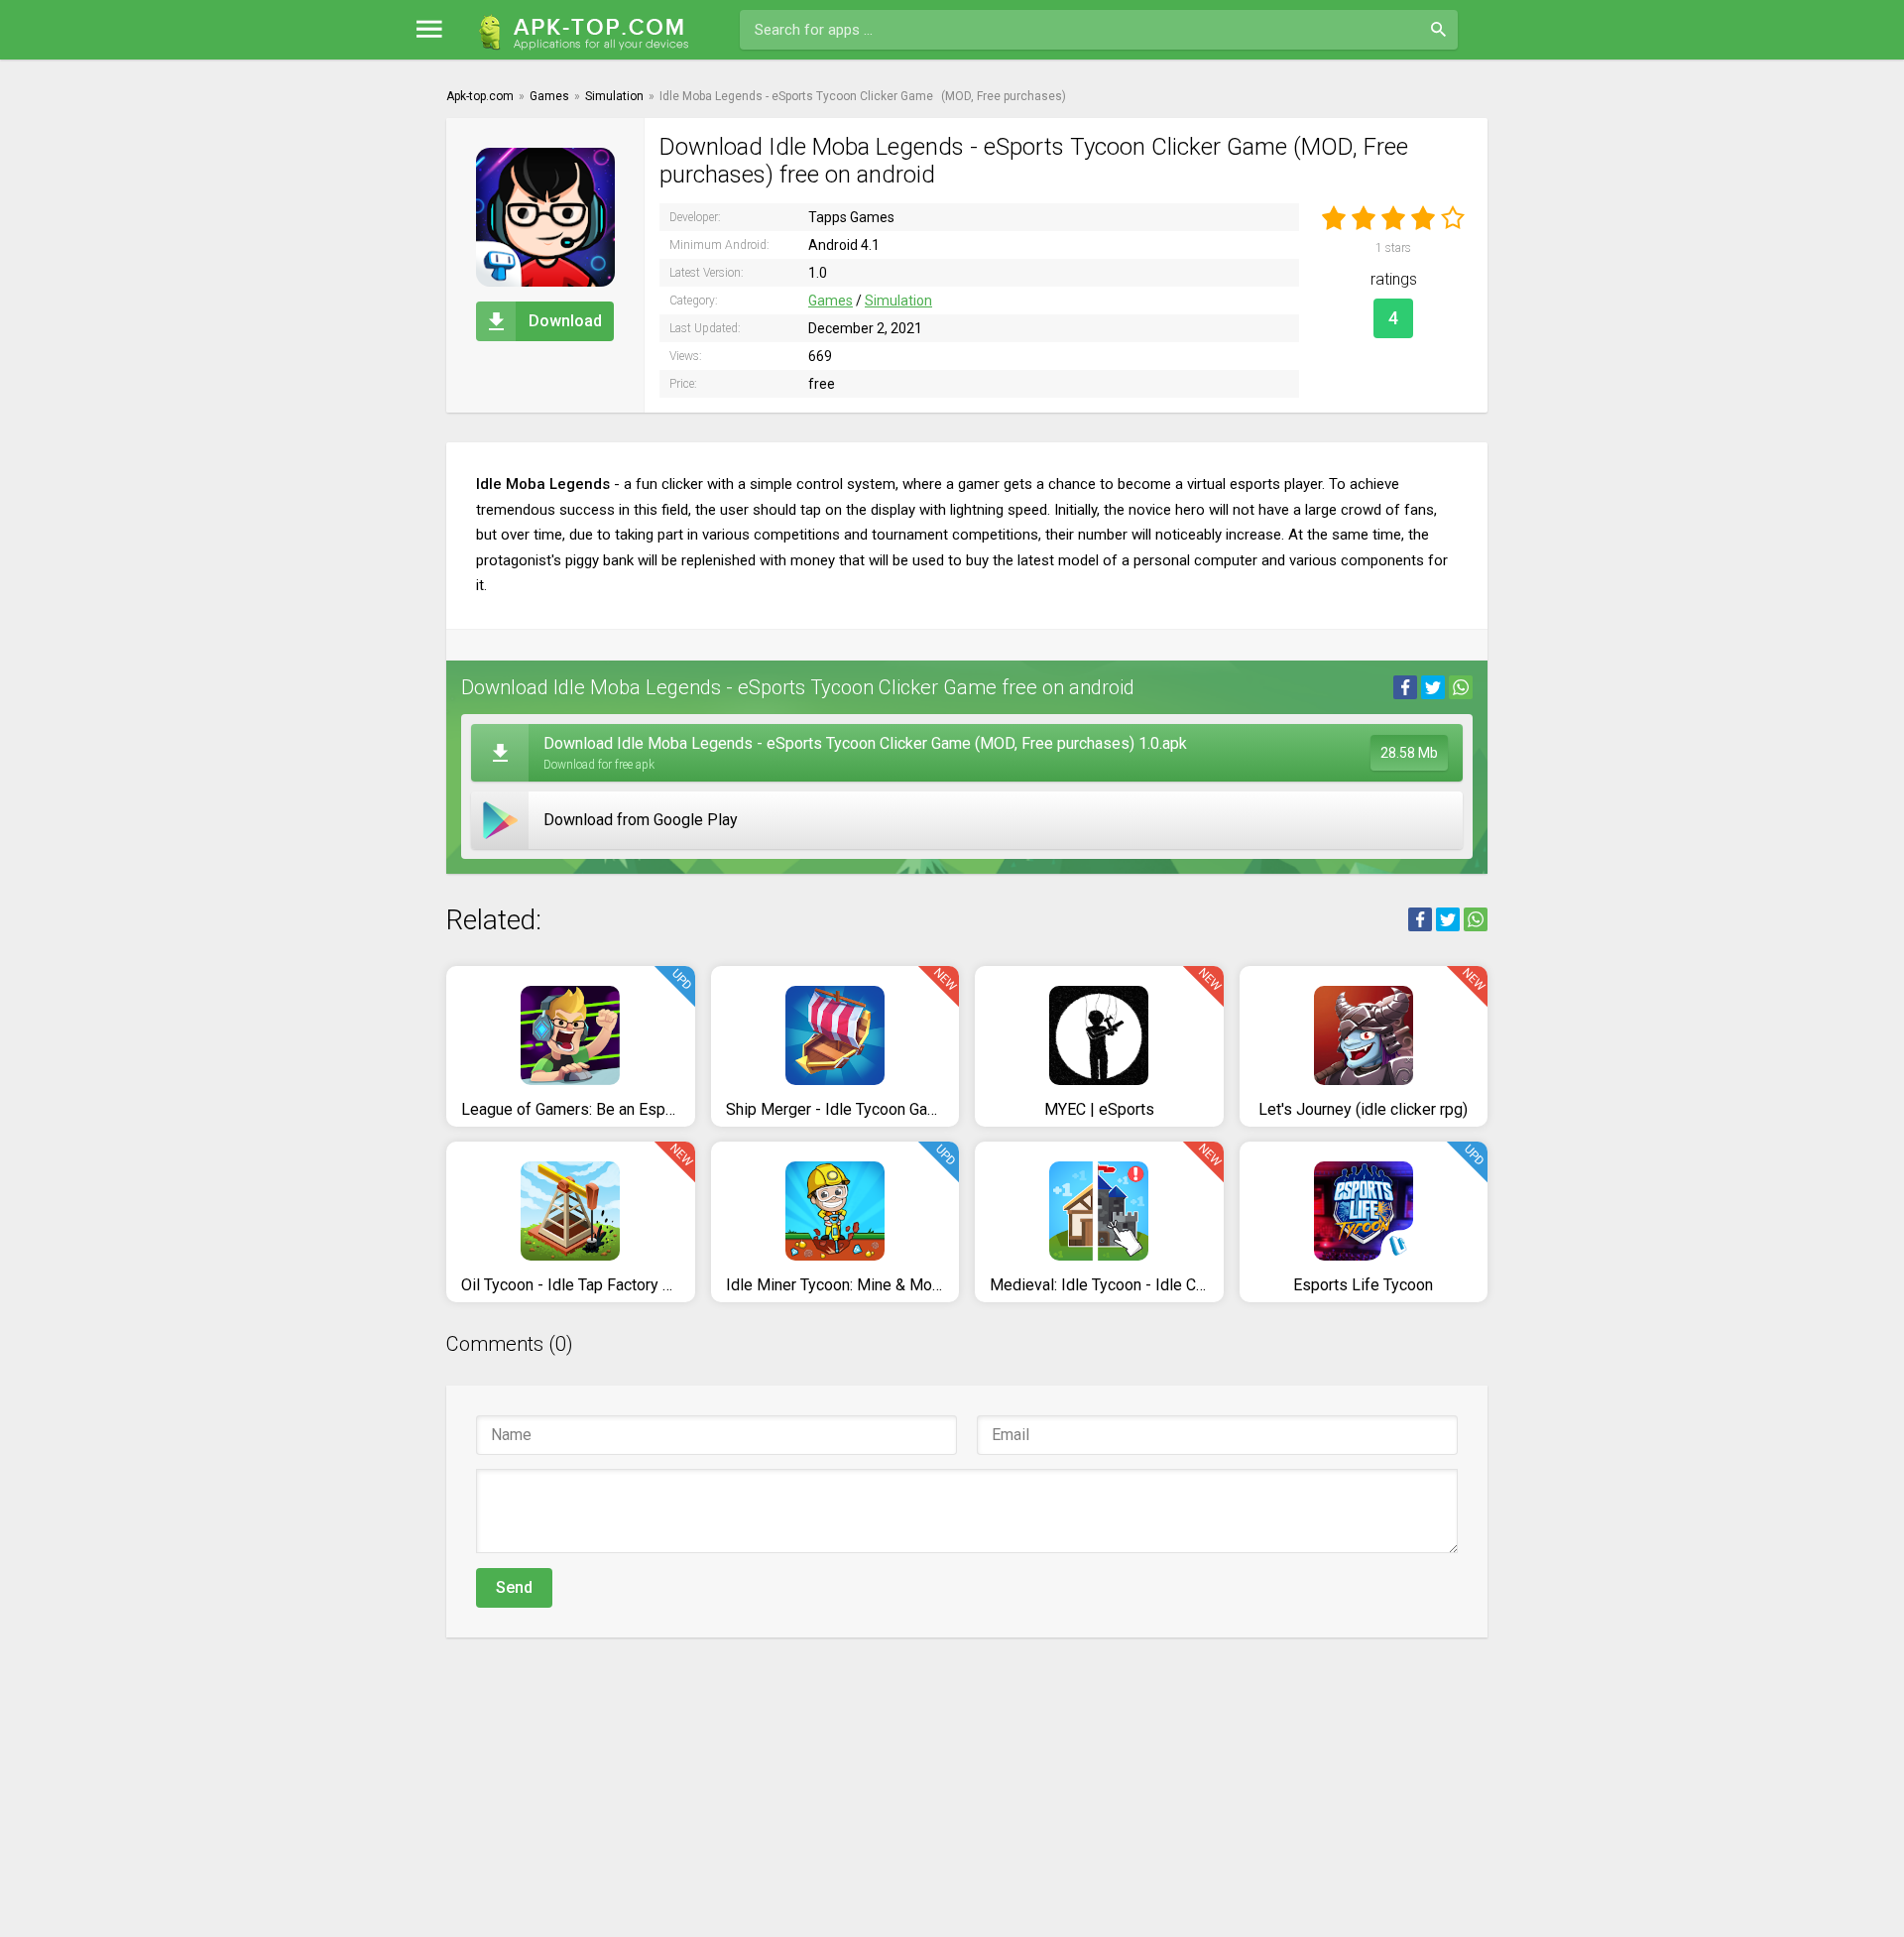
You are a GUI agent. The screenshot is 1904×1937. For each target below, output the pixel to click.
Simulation (898, 301)
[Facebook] (1405, 687)
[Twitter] (1433, 687)
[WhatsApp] (1461, 687)
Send (514, 1587)
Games (831, 301)
